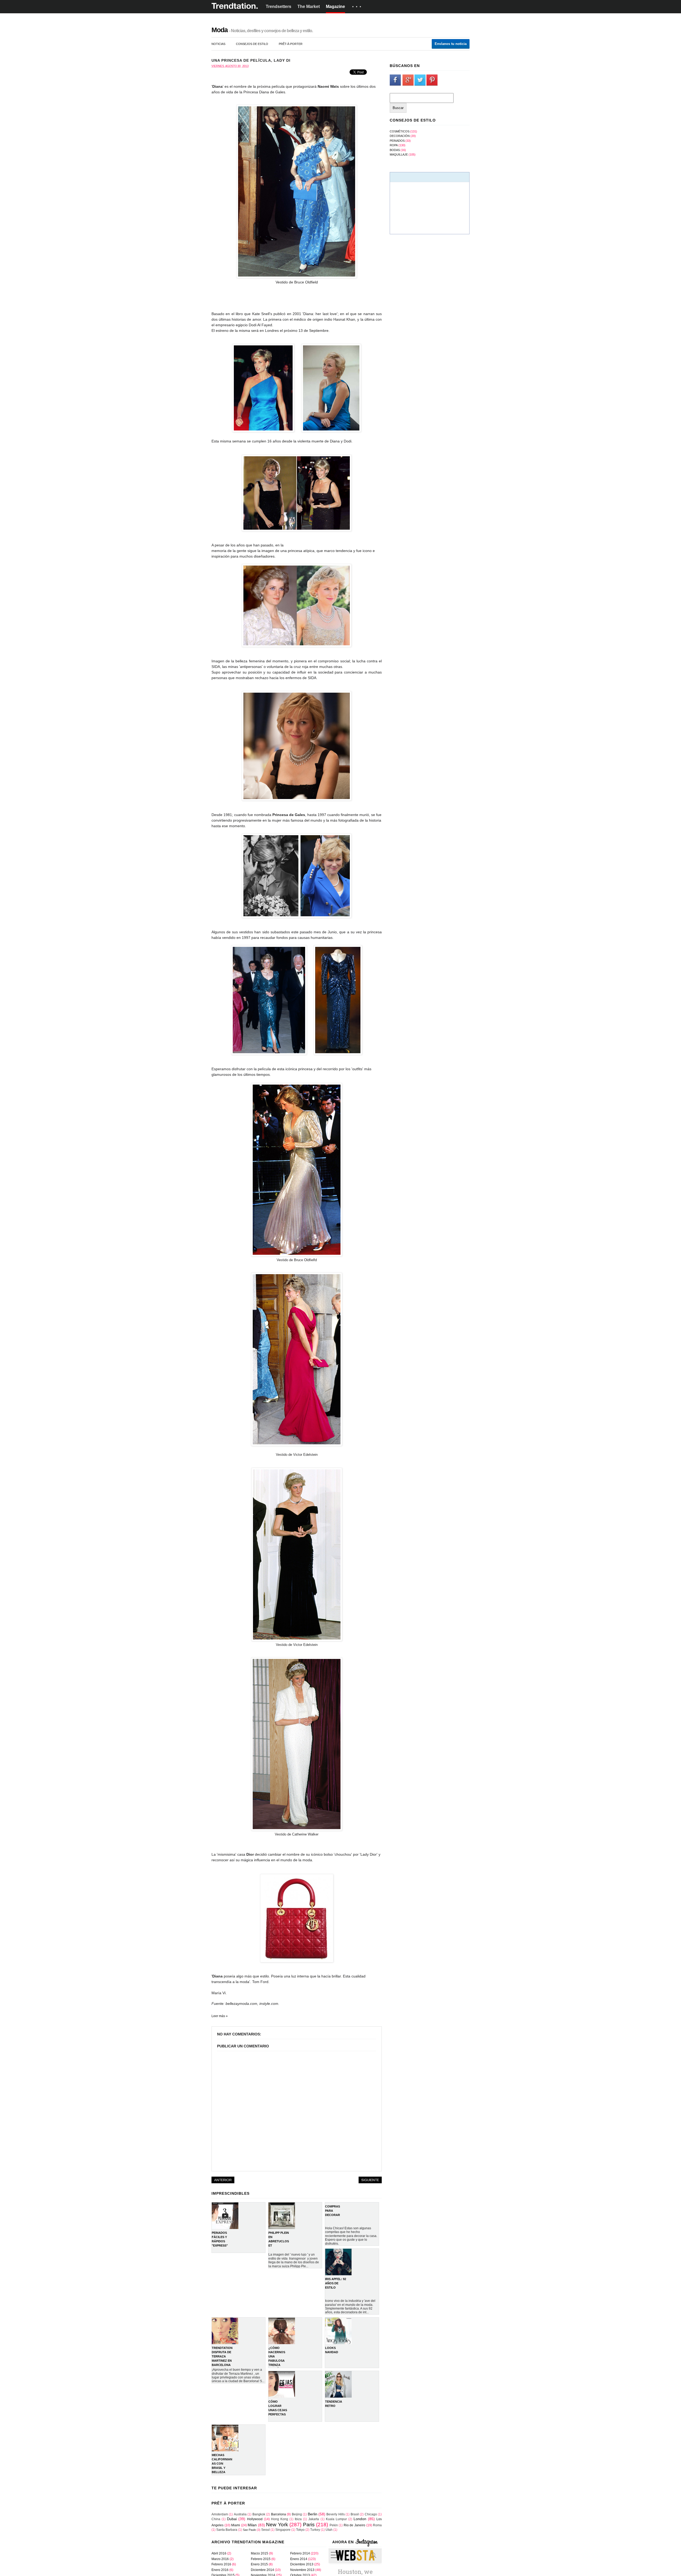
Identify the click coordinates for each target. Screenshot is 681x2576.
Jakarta (314, 2519)
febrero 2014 (300, 2553)
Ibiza (298, 2519)
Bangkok (259, 2514)
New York (277, 2525)
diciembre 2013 (302, 2564)
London (360, 2519)
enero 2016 (220, 2570)
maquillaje (399, 154)
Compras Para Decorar (333, 2211)
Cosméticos (400, 131)
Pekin (334, 2525)
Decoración (400, 136)
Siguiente (370, 2180)
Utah (329, 2530)
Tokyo (300, 2530)
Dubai (232, 2519)
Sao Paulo (249, 2530)
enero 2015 (259, 2564)
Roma (377, 2525)
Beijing (297, 2514)
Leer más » (220, 2016)
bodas (395, 150)
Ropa (394, 145)
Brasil (355, 2514)
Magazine (335, 7)
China (216, 2519)
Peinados (397, 141)
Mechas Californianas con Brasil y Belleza (222, 2464)
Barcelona (279, 2514)
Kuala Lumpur (336, 2519)
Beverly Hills (335, 2514)
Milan (252, 2525)
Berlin (313, 2514)
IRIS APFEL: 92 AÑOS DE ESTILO (336, 2283)
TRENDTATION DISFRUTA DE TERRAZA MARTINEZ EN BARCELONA (222, 2356)
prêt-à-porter (291, 44)
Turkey (315, 2530)
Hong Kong (280, 2519)
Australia (240, 2514)
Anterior (223, 2180)
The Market (309, 7)
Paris (309, 2525)
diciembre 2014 (262, 2570)
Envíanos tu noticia (451, 44)
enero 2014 (299, 2559)
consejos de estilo (252, 44)
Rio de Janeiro (354, 2525)
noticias (218, 44)
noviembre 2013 (302, 2570)
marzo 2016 (220, 2559)
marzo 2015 (259, 2553)
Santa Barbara (227, 2530)
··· (358, 7)
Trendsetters (279, 7)
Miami (236, 2525)
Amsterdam (220, 2514)
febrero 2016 (221, 2564)
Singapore (283, 2530)
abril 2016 (219, 2553)
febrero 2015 (261, 2559)
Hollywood (255, 2519)
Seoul (265, 2530)
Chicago (371, 2514)
